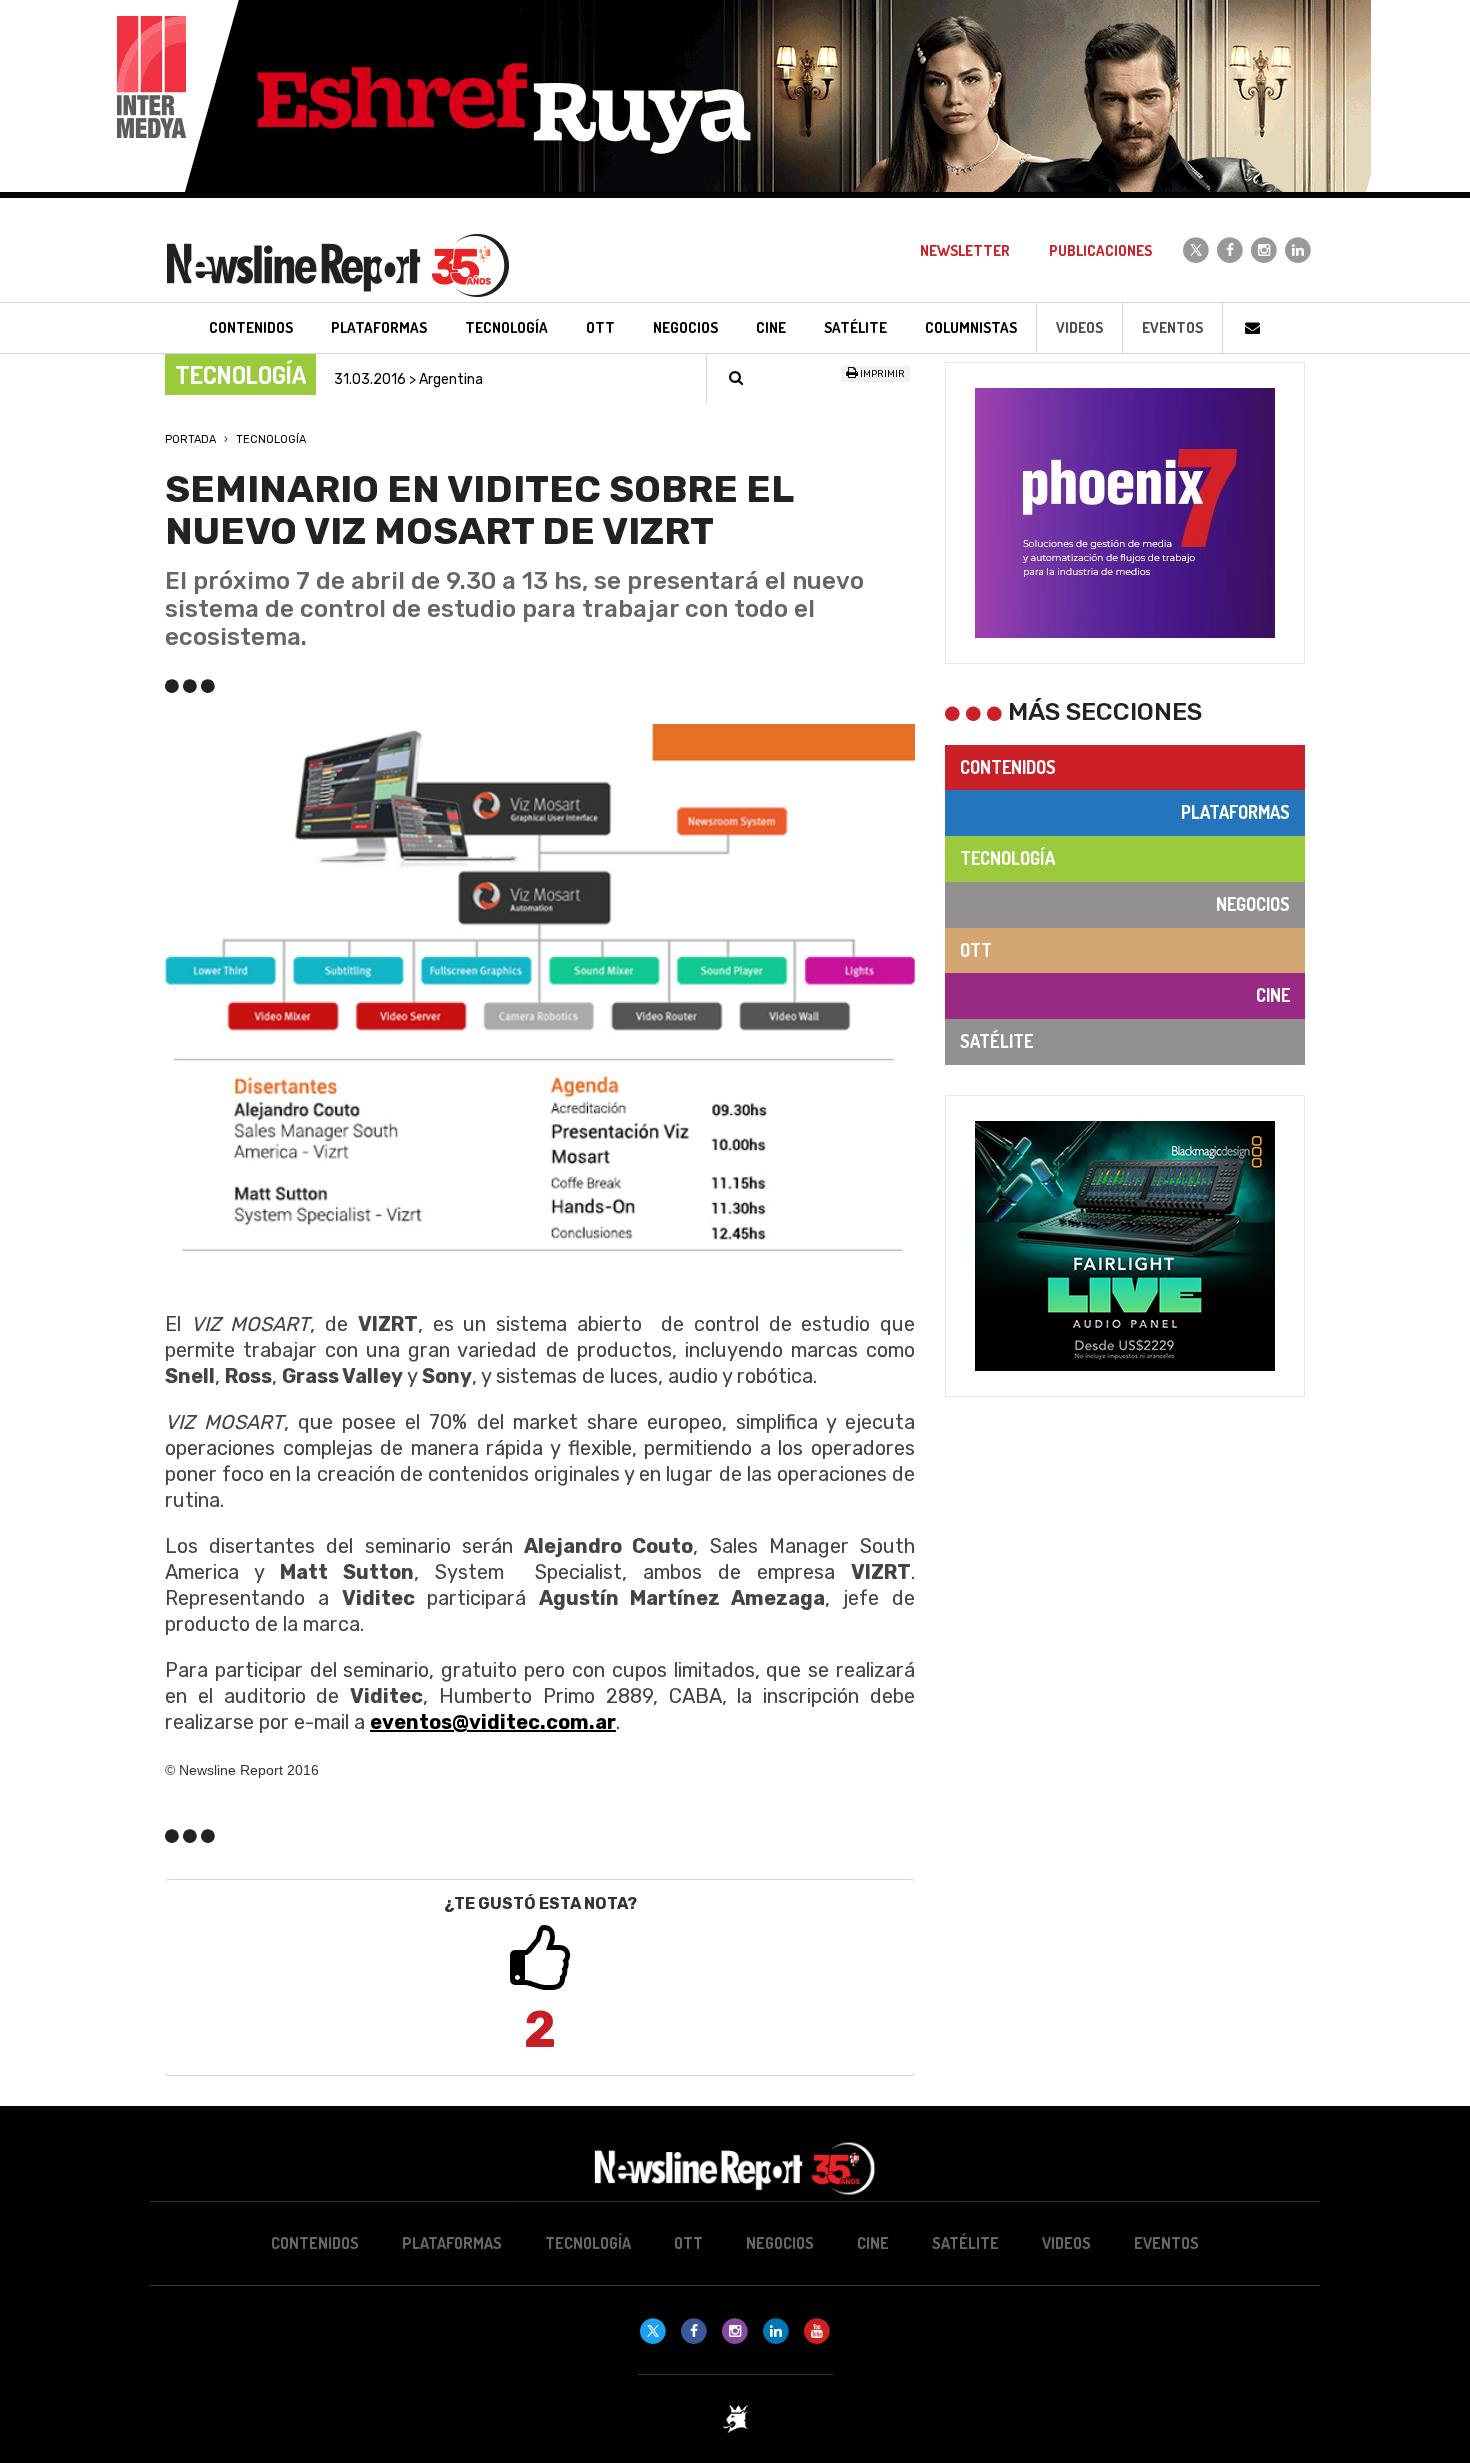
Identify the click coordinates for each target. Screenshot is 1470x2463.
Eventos (1172, 327)
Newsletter (965, 250)
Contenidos (1008, 767)
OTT (976, 950)
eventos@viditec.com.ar (493, 1722)
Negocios (1253, 904)
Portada (190, 439)
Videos (1079, 327)
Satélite (996, 1041)
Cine (1273, 995)
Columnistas (971, 327)
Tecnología (271, 439)
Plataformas (1235, 812)
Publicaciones (1100, 250)
